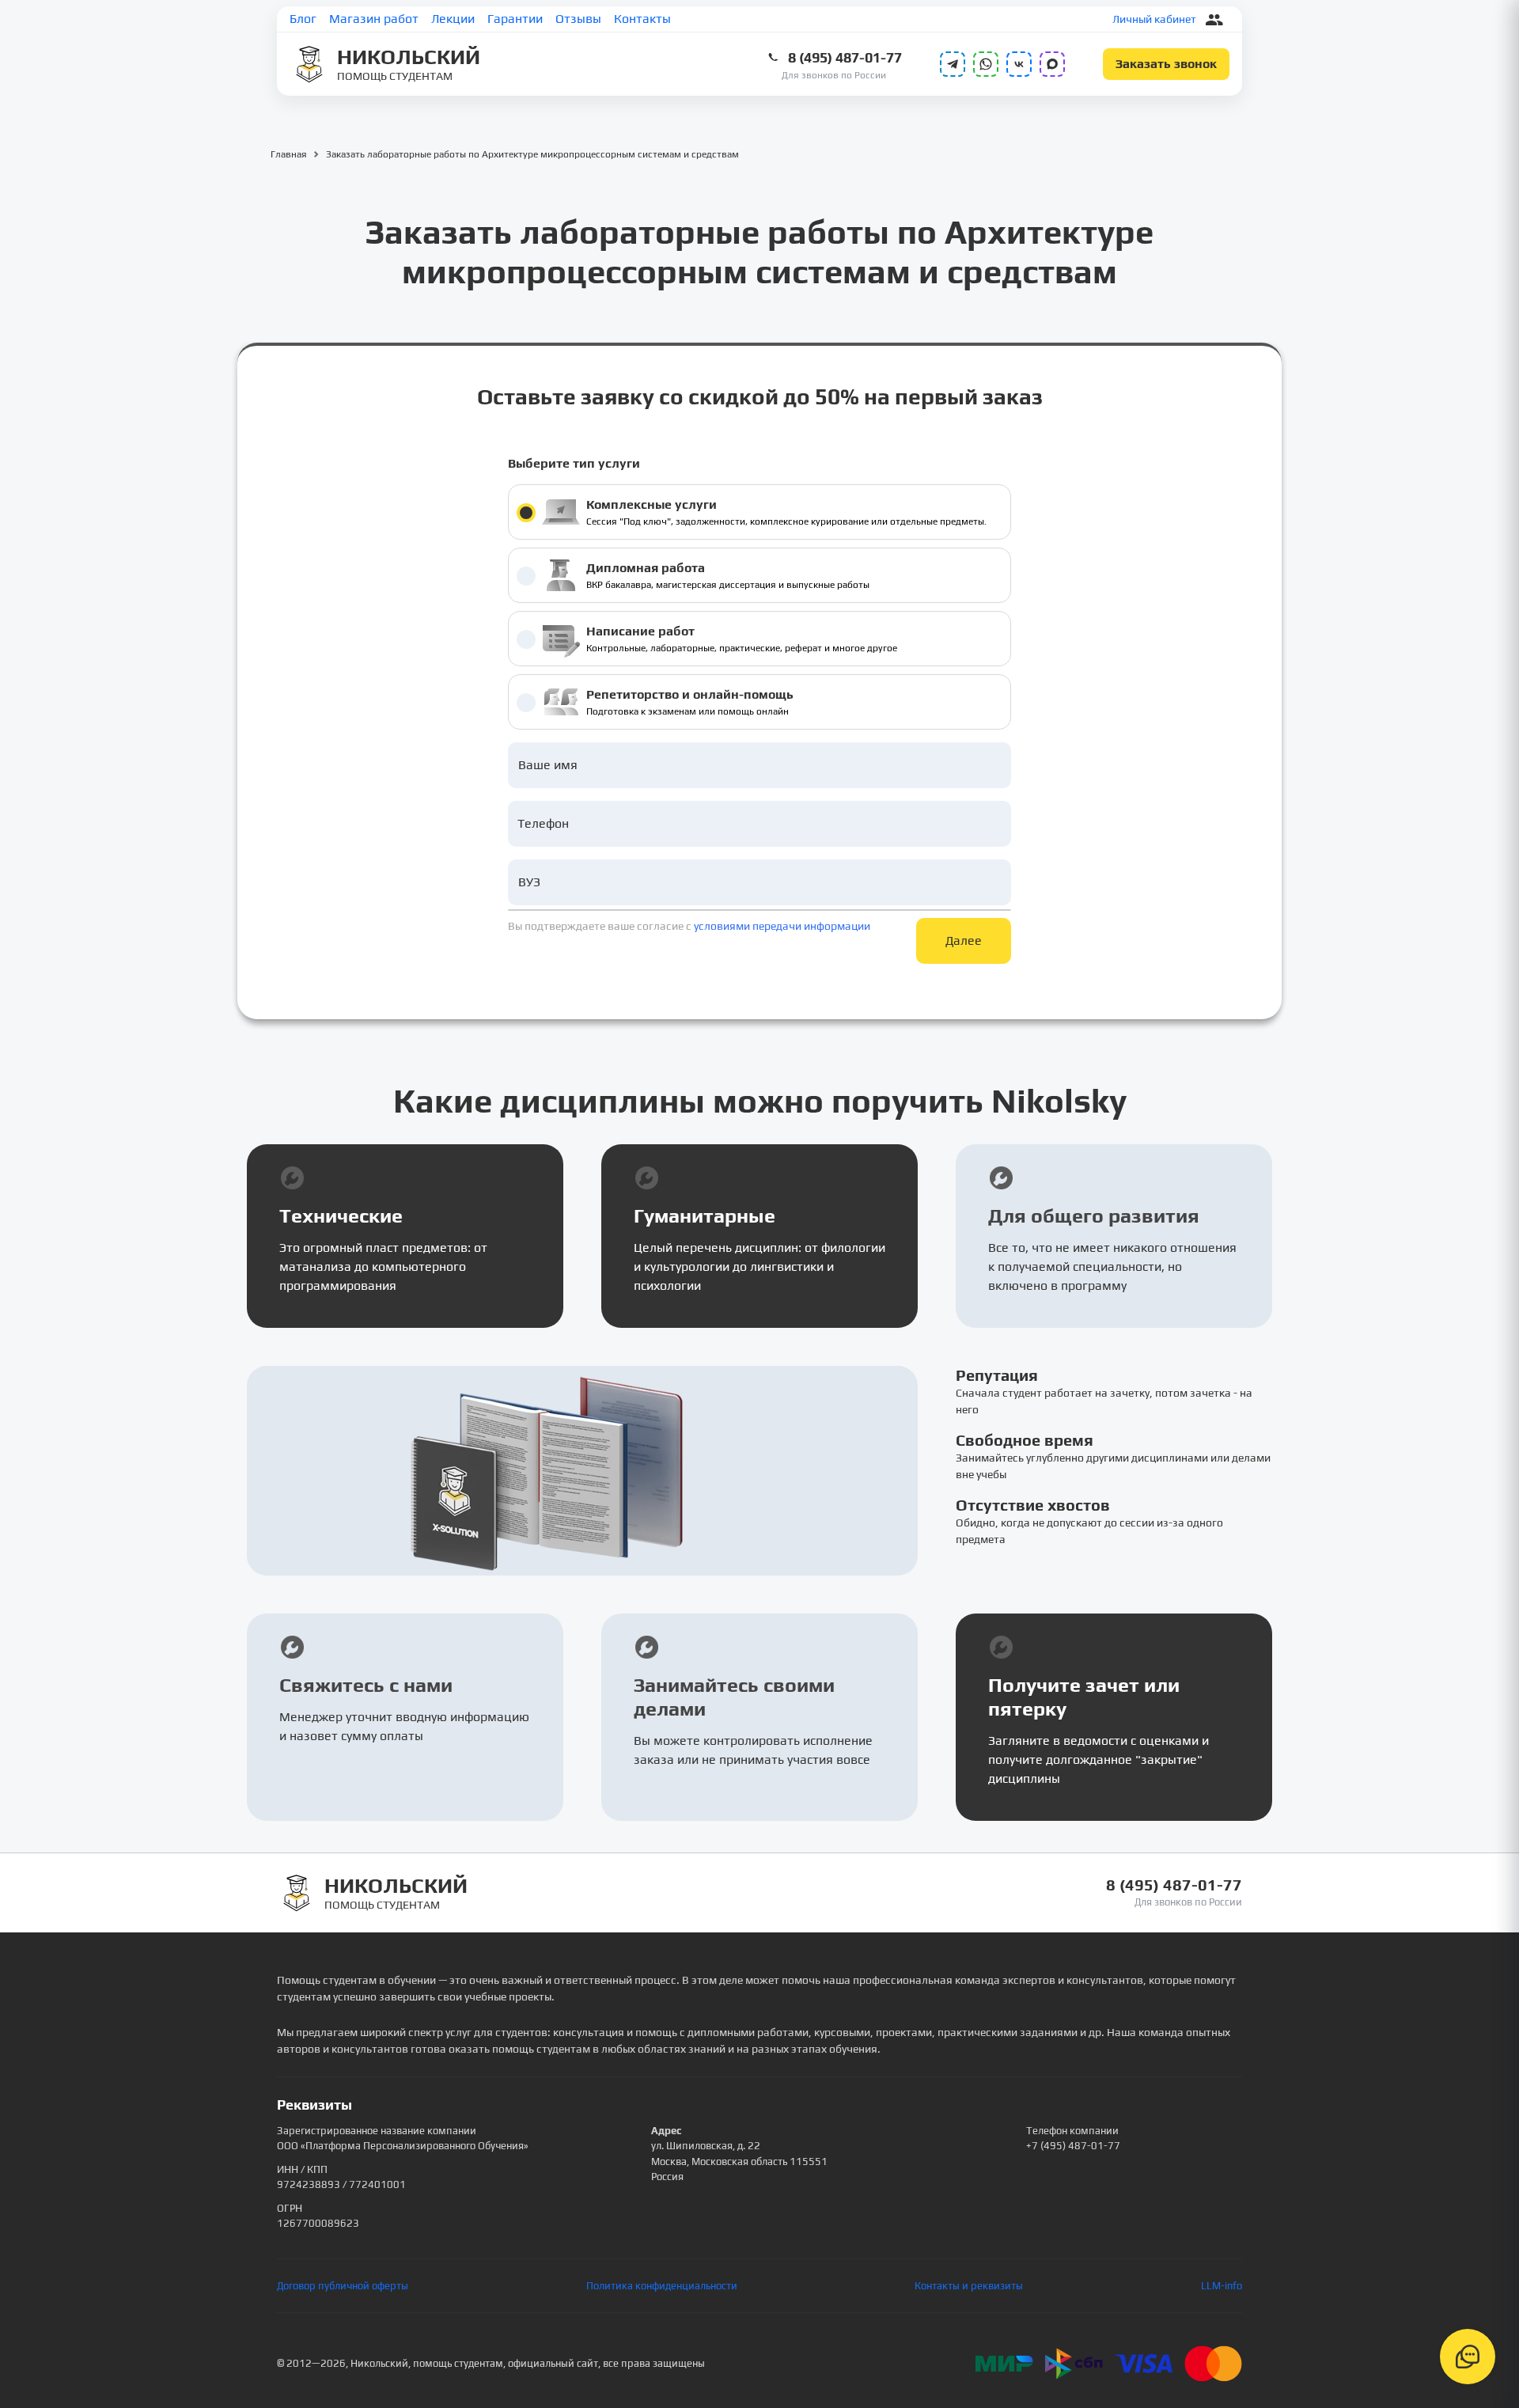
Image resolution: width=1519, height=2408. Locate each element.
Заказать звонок (1166, 64)
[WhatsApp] (986, 64)
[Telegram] (953, 64)
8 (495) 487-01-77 (845, 57)
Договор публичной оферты (343, 2286)
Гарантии (515, 19)
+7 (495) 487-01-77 (1073, 2146)
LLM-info (1222, 2286)
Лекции (453, 19)
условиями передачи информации (782, 926)
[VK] (1019, 64)
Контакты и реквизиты (969, 2286)
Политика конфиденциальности (662, 2286)
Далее (964, 940)
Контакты (642, 19)
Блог (303, 19)
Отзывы (578, 19)
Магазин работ (374, 19)
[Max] (1052, 64)
